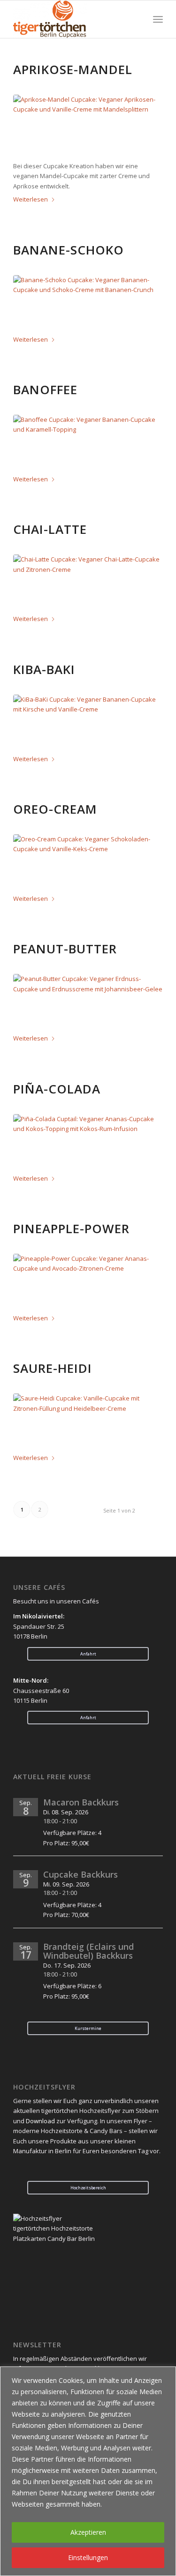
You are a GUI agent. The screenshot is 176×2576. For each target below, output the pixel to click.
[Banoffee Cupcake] (88, 443)
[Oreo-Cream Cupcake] (88, 863)
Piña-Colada (57, 1089)
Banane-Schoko (69, 250)
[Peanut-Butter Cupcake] (88, 1002)
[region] (88, 2471)
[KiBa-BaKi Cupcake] (88, 723)
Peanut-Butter (65, 949)
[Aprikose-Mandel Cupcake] (88, 123)
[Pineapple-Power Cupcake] (88, 1282)
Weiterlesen (31, 199)
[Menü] (158, 19)
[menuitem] (158, 19)
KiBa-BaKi (44, 669)
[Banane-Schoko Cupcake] (88, 303)
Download (40, 2121)
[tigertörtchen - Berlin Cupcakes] (73, 19)
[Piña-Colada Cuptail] (88, 1142)
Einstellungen (88, 2557)
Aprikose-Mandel (73, 69)
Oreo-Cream (55, 809)
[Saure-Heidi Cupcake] (88, 1422)
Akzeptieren (88, 2532)
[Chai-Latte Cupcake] (88, 583)
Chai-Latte (50, 529)
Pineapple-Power (71, 1228)
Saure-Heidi (53, 1368)
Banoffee (45, 389)
